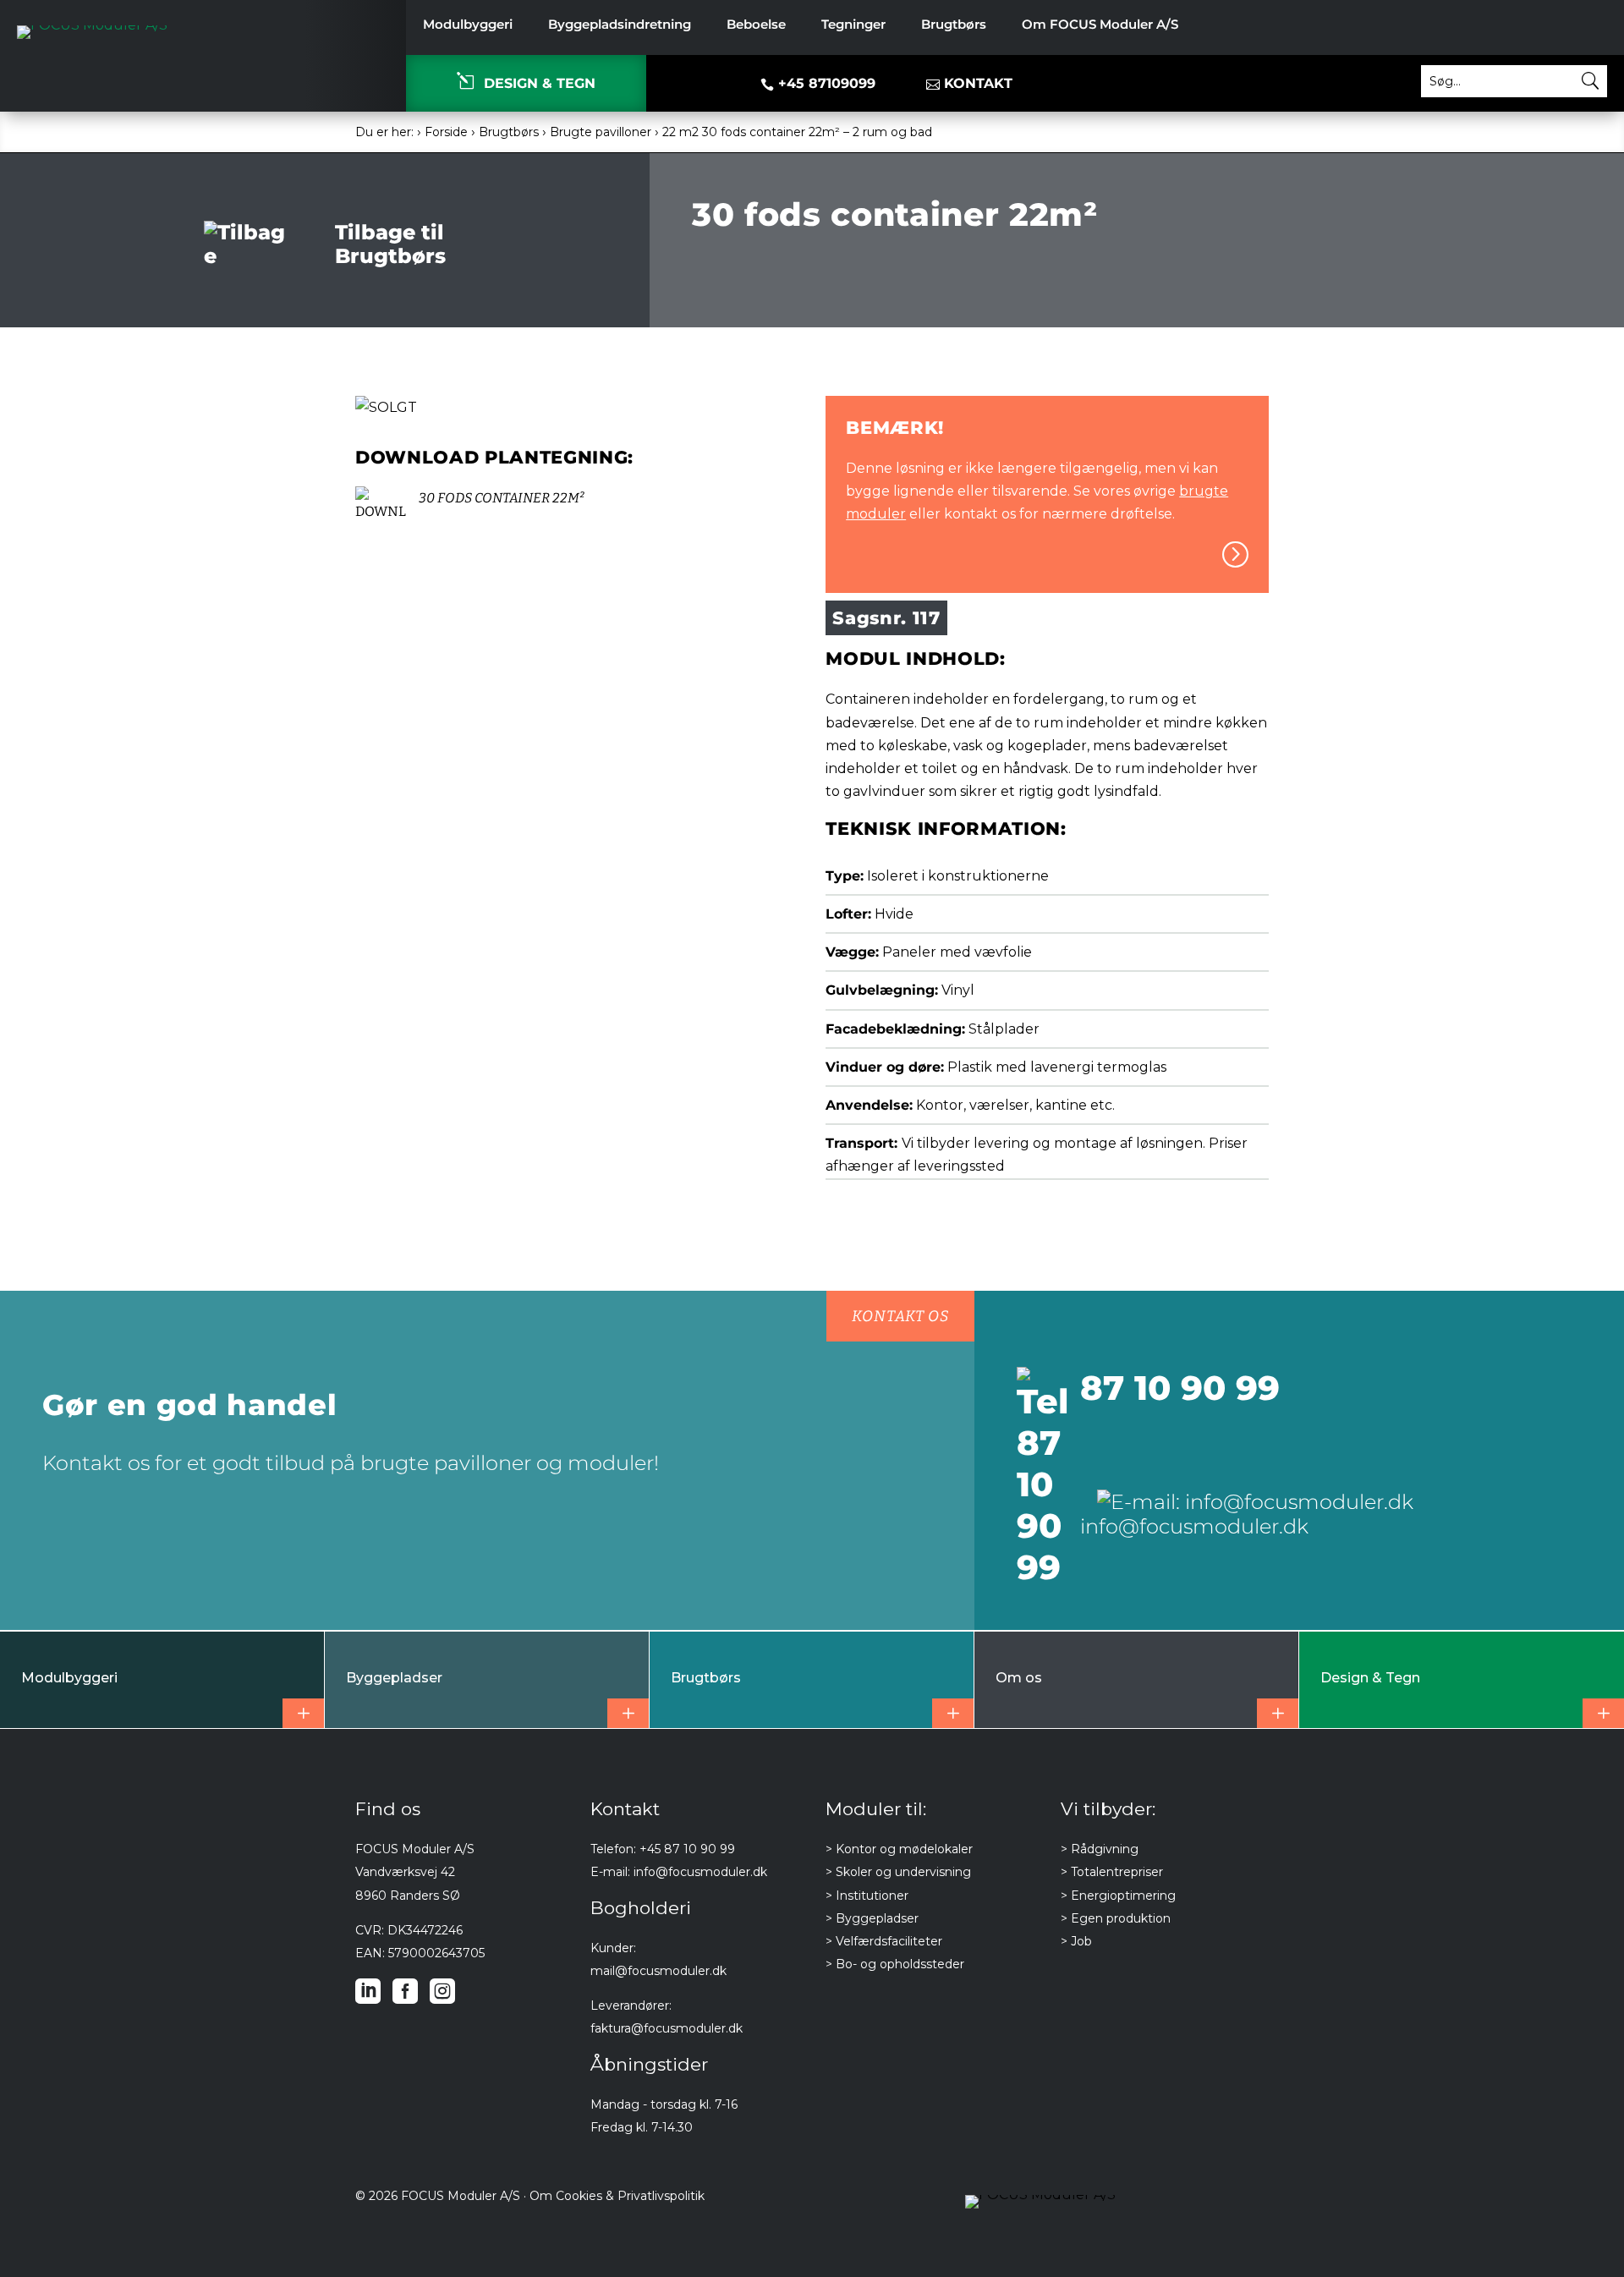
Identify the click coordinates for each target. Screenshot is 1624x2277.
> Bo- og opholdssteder (895, 1964)
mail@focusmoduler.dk (658, 1971)
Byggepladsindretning (620, 25)
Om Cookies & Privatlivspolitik (617, 2196)
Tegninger (853, 25)
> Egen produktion (1116, 1918)
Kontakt (978, 83)
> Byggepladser (872, 1918)
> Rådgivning (1100, 1849)
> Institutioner (867, 1896)
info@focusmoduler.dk (700, 1872)
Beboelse (756, 25)
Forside (446, 132)
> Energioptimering (1118, 1896)
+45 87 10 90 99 (687, 1849)
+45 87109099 (818, 83)
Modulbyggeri (468, 25)
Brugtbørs (954, 25)
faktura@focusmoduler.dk (667, 2028)
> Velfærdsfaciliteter (884, 1941)
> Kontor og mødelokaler (899, 1849)
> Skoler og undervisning (898, 1872)
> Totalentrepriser (1112, 1872)
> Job (1076, 1941)
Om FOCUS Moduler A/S (1100, 25)
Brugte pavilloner (601, 132)
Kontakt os (900, 1316)
